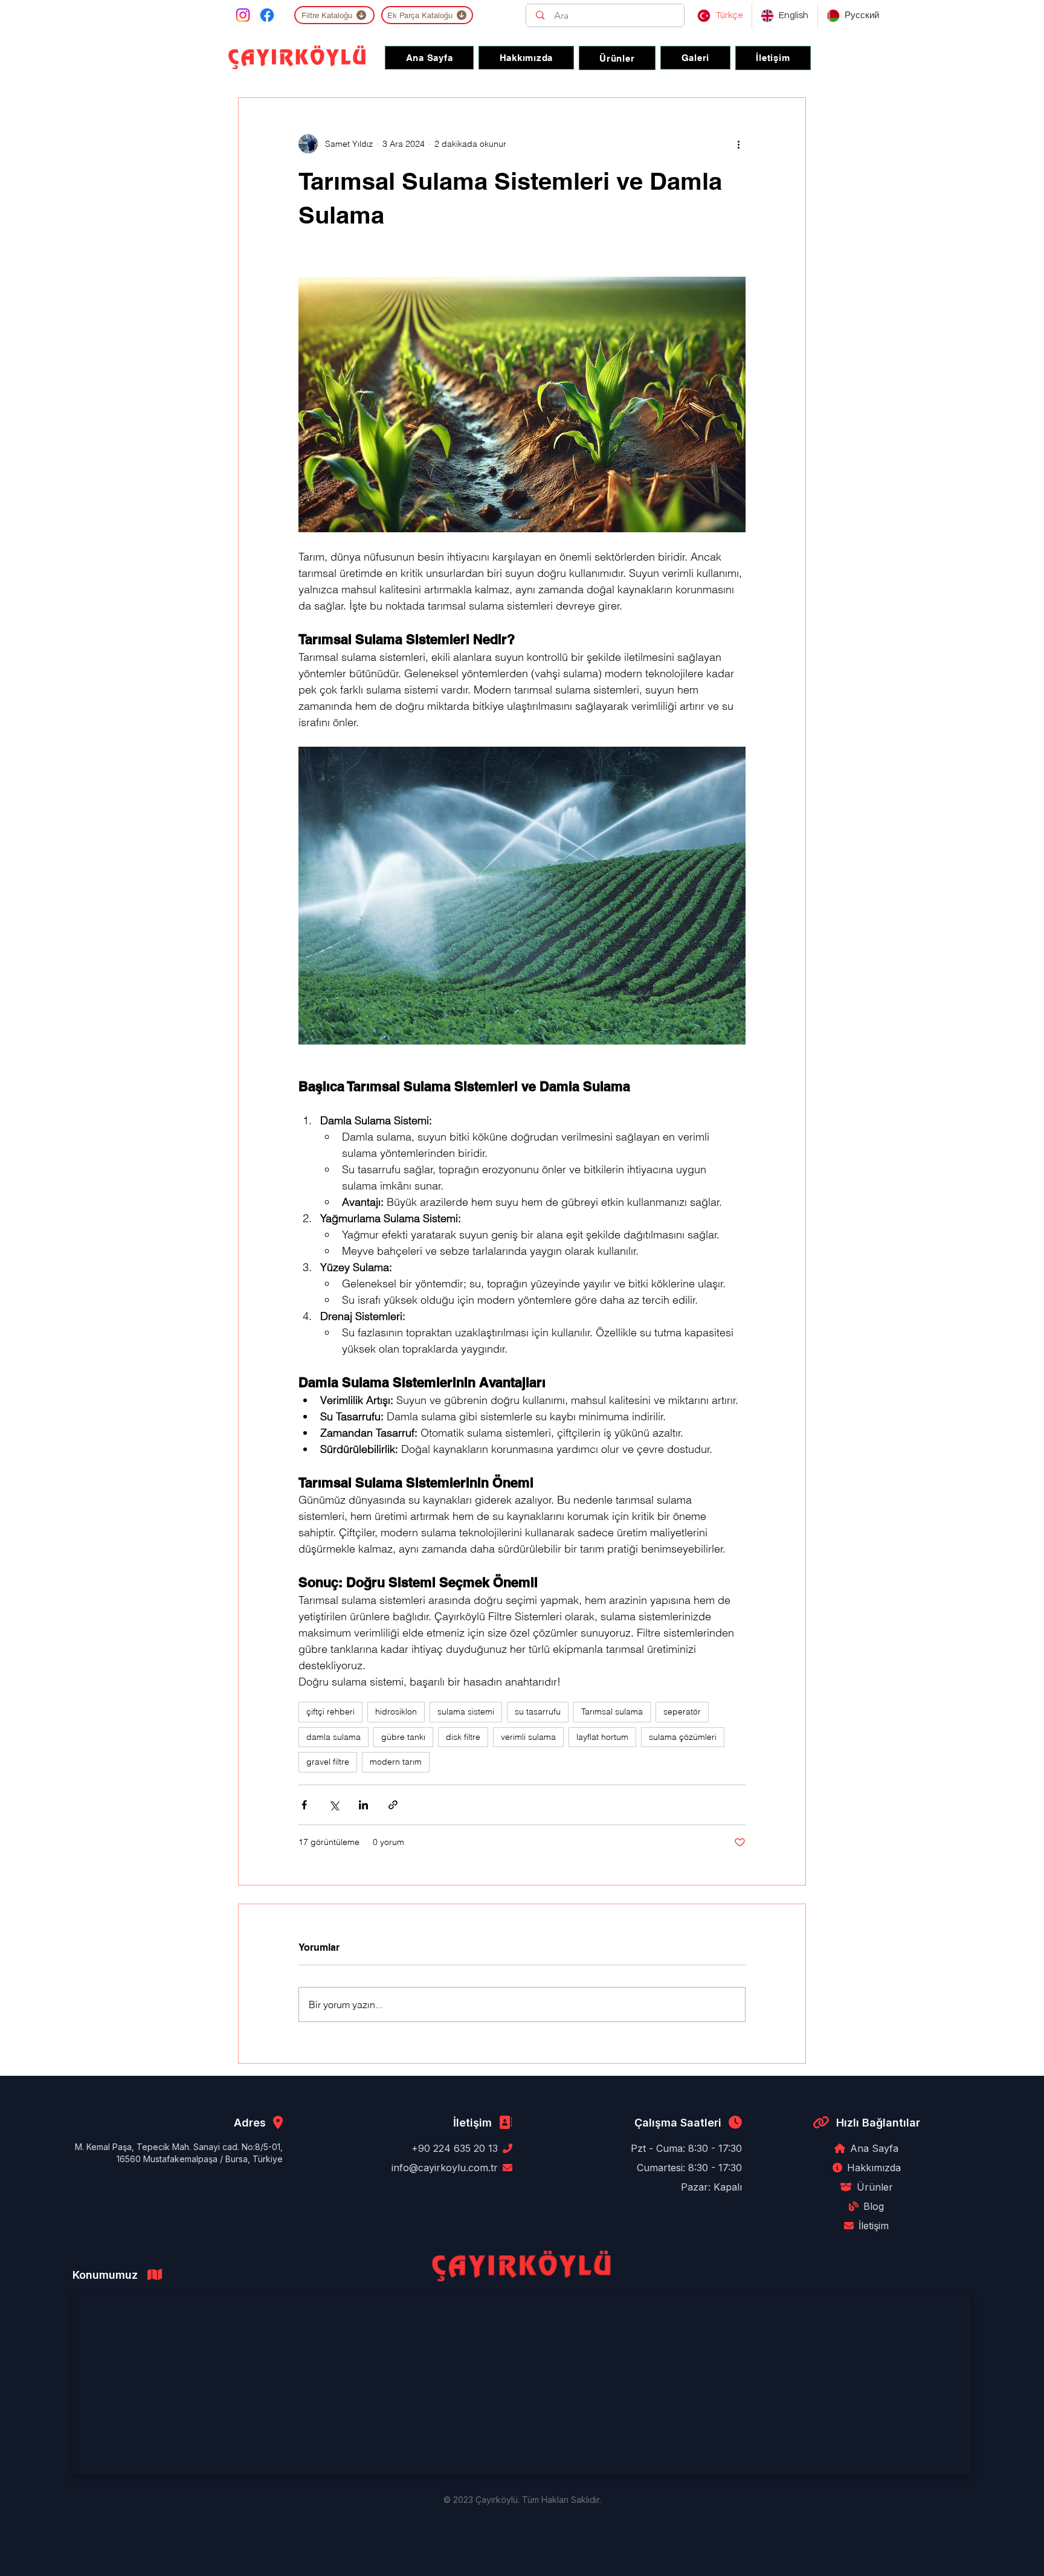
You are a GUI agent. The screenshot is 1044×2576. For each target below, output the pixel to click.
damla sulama (333, 1737)
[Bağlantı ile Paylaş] (393, 1805)
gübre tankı (403, 1737)
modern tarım (396, 1762)
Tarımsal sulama (612, 1711)
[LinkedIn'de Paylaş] (363, 1805)
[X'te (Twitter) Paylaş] (334, 1805)
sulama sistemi (466, 1711)
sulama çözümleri (683, 1737)
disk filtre (463, 1737)
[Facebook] (267, 15)
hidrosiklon (396, 1711)
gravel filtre (328, 1762)
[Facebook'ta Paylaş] (304, 1805)
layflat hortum (602, 1737)
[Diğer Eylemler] (738, 144)
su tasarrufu (538, 1711)
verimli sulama (528, 1737)
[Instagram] (243, 15)
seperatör (682, 1711)
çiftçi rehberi (330, 1711)
